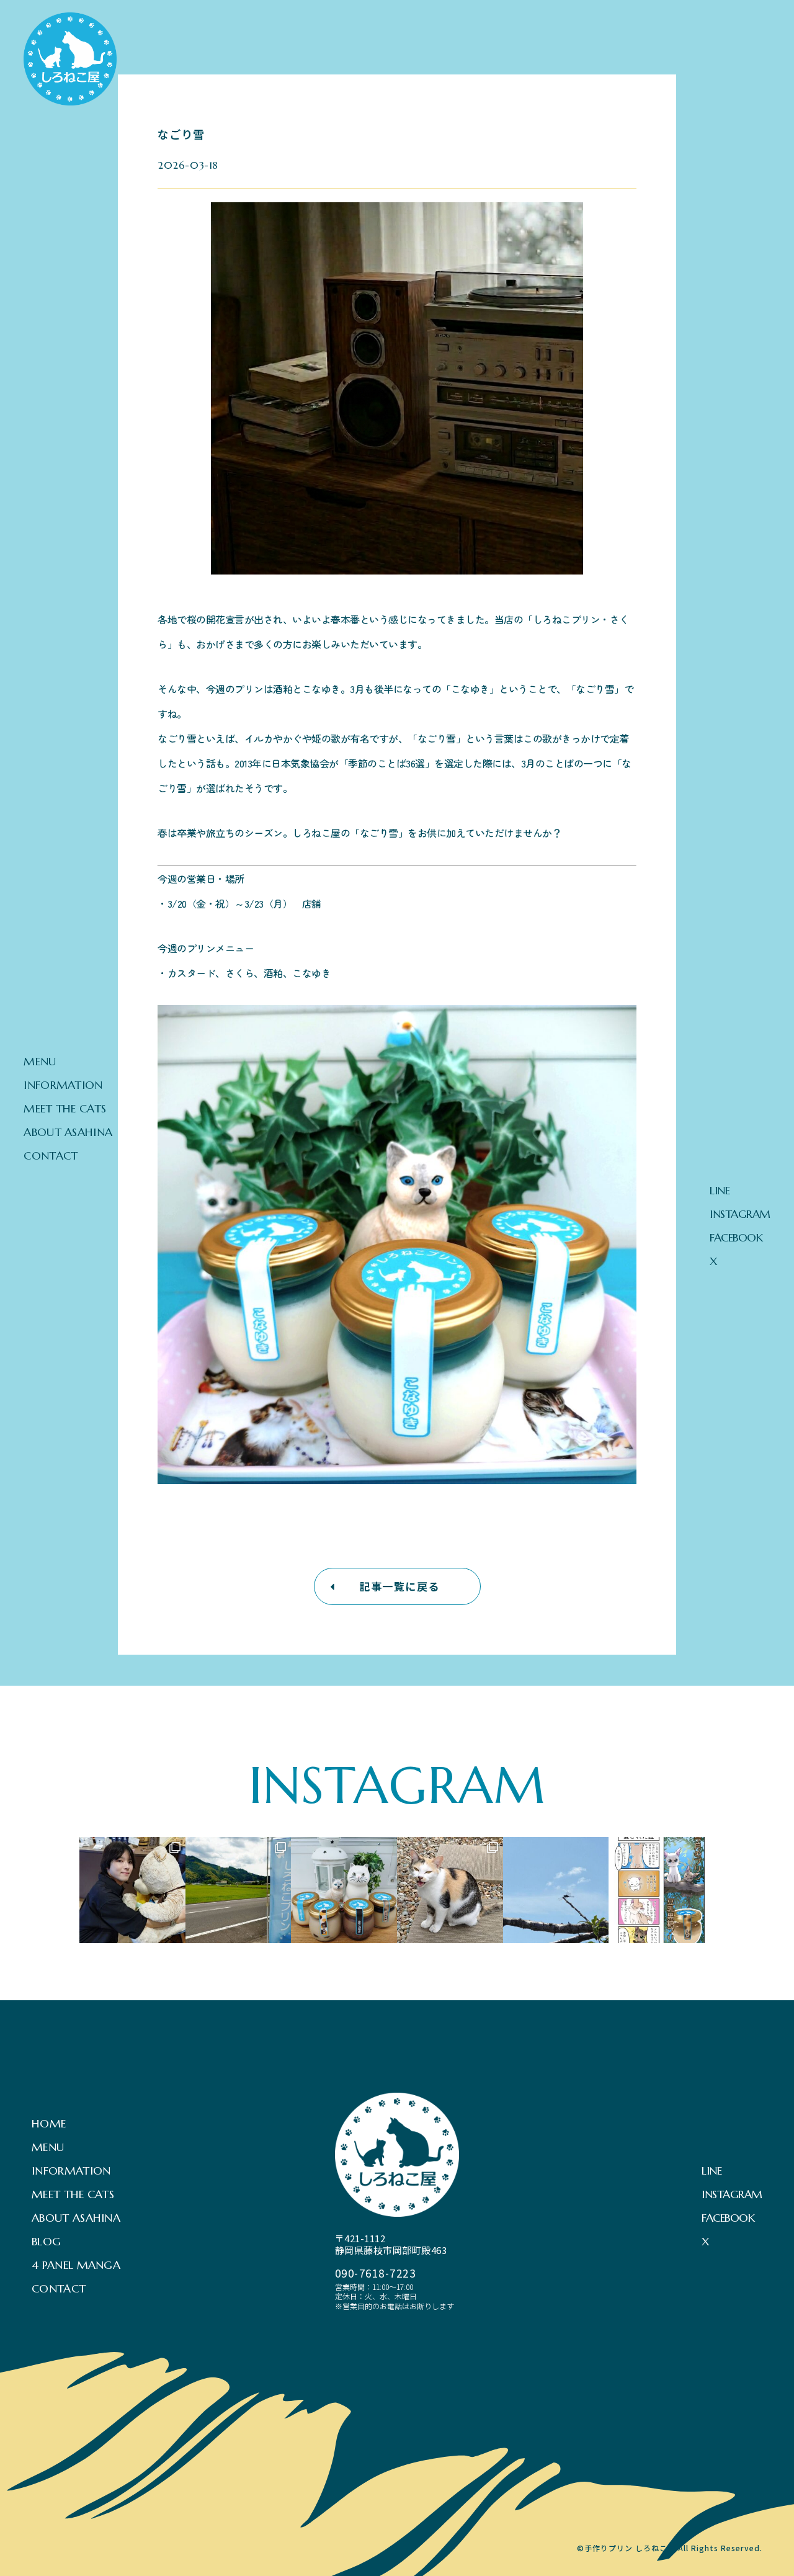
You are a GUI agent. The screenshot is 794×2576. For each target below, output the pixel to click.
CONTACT (51, 1156)
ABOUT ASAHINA (68, 1132)
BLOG (46, 2242)
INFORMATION (63, 1085)
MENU (40, 1062)
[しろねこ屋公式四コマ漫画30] (662, 1890)
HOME (49, 2124)
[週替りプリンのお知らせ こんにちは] (450, 1890)
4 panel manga (76, 2265)
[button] (397, 1586)
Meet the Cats (65, 1109)
